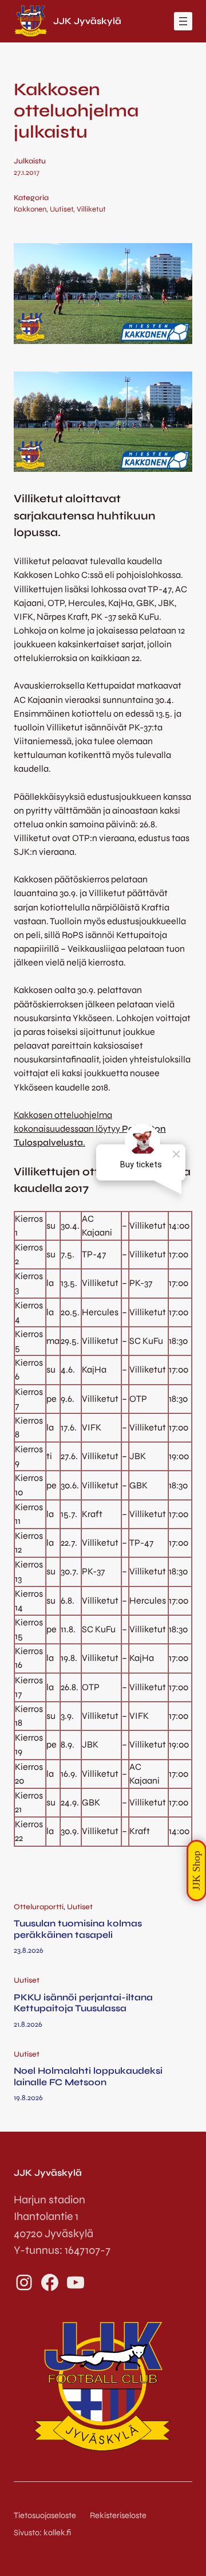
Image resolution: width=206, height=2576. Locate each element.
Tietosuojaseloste (45, 2516)
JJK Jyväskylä (87, 21)
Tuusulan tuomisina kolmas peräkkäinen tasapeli (78, 1929)
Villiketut (91, 209)
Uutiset (62, 209)
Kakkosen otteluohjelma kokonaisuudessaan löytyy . (90, 1129)
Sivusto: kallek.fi (42, 2533)
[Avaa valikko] (183, 21)
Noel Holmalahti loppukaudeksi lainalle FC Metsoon (88, 2076)
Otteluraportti (39, 1907)
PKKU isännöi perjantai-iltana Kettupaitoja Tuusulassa (83, 2003)
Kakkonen (30, 209)
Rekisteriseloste (118, 2516)
